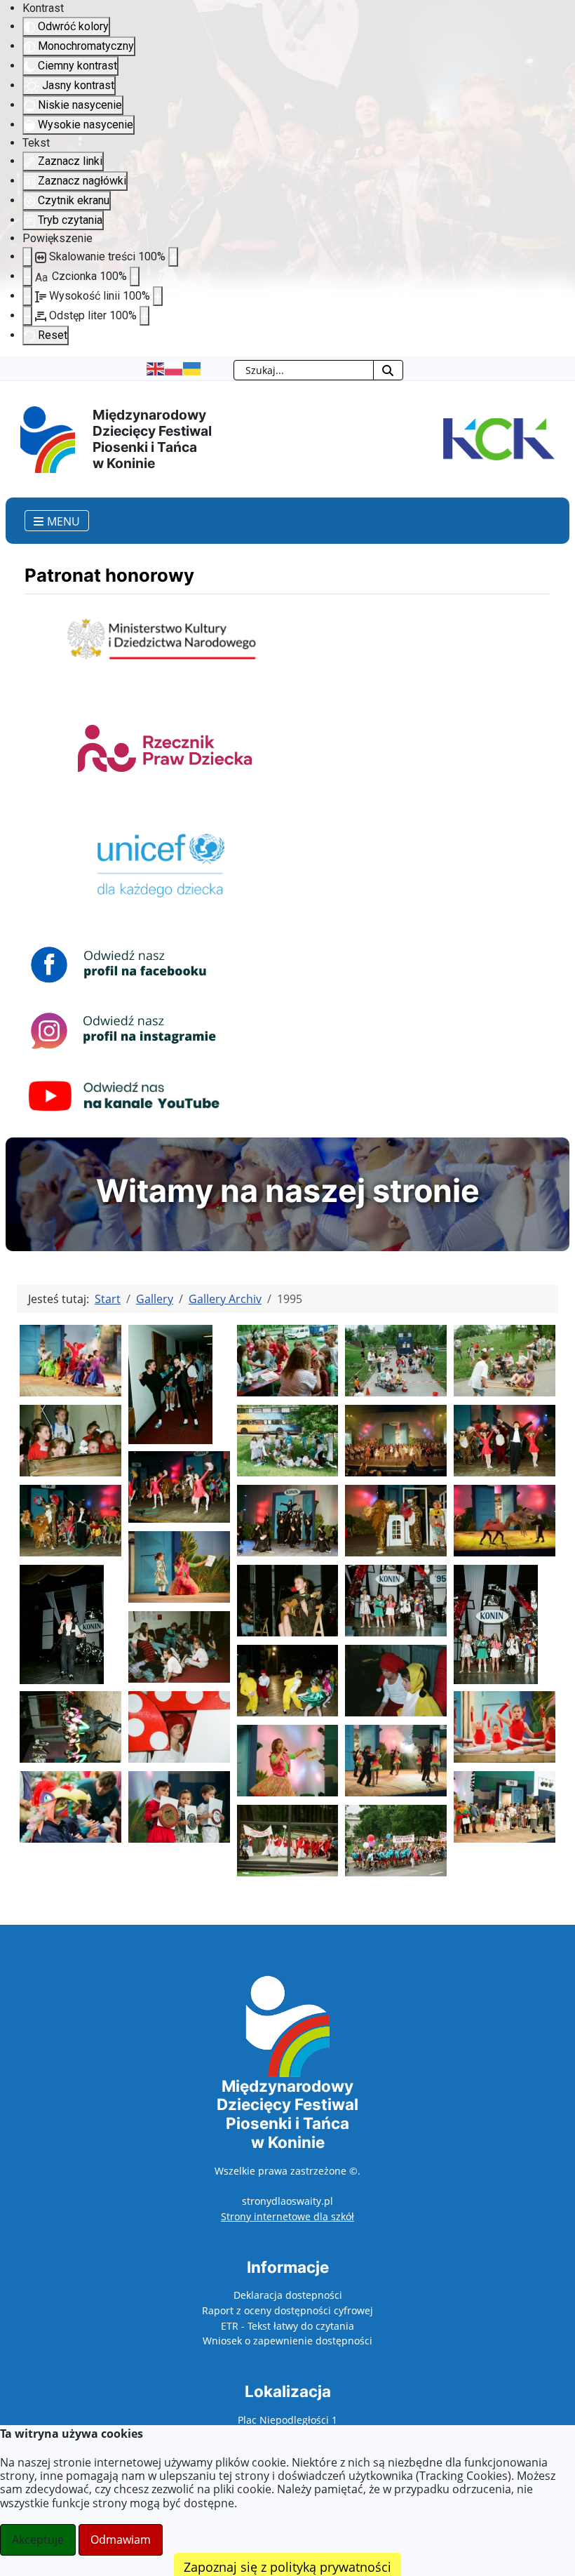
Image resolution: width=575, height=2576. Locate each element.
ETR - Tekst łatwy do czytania (287, 2326)
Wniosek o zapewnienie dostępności (287, 2341)
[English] (156, 368)
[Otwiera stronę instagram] (124, 1030)
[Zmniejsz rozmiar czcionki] (27, 276)
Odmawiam (121, 2540)
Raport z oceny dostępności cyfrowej (287, 2310)
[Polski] (174, 368)
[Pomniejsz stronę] (27, 257)
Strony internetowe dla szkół (287, 2216)
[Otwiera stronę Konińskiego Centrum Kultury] (496, 438)
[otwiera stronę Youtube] (124, 1096)
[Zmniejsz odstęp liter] (27, 316)
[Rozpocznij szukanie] (388, 370)
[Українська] (192, 368)
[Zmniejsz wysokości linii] (27, 296)
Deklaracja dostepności (288, 2295)
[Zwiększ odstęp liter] (144, 316)
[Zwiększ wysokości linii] (158, 296)
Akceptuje (38, 2540)
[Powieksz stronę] (173, 257)
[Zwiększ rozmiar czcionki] (135, 276)
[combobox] (304, 370)
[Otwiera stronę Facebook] (124, 964)
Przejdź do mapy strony (11, 368)
